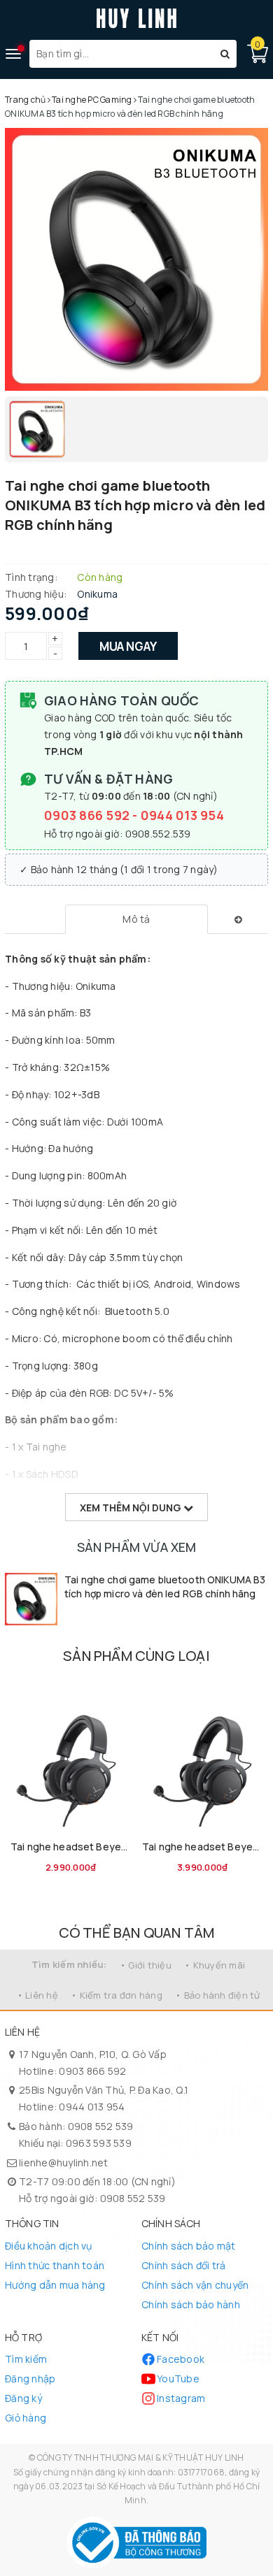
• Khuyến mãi (215, 1965)
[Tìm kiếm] (225, 54)
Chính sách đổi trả (184, 2265)
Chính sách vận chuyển (195, 2285)
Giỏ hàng (26, 2418)
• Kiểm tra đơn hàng (117, 1995)
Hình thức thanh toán (55, 2265)
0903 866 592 (88, 815)
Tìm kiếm (26, 2359)
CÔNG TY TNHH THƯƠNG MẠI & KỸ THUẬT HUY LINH (141, 2458)
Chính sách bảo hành (191, 2304)
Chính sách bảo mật (189, 2246)
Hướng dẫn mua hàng (55, 2285)
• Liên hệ (37, 1995)
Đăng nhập (30, 2379)
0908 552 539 (101, 2126)
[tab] (136, 919)
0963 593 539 (99, 2143)
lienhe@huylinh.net (64, 2163)
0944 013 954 (182, 815)
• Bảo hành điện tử (218, 1995)
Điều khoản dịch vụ (49, 2246)
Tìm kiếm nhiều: (69, 1964)
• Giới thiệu (146, 1965)
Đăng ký (23, 2398)
